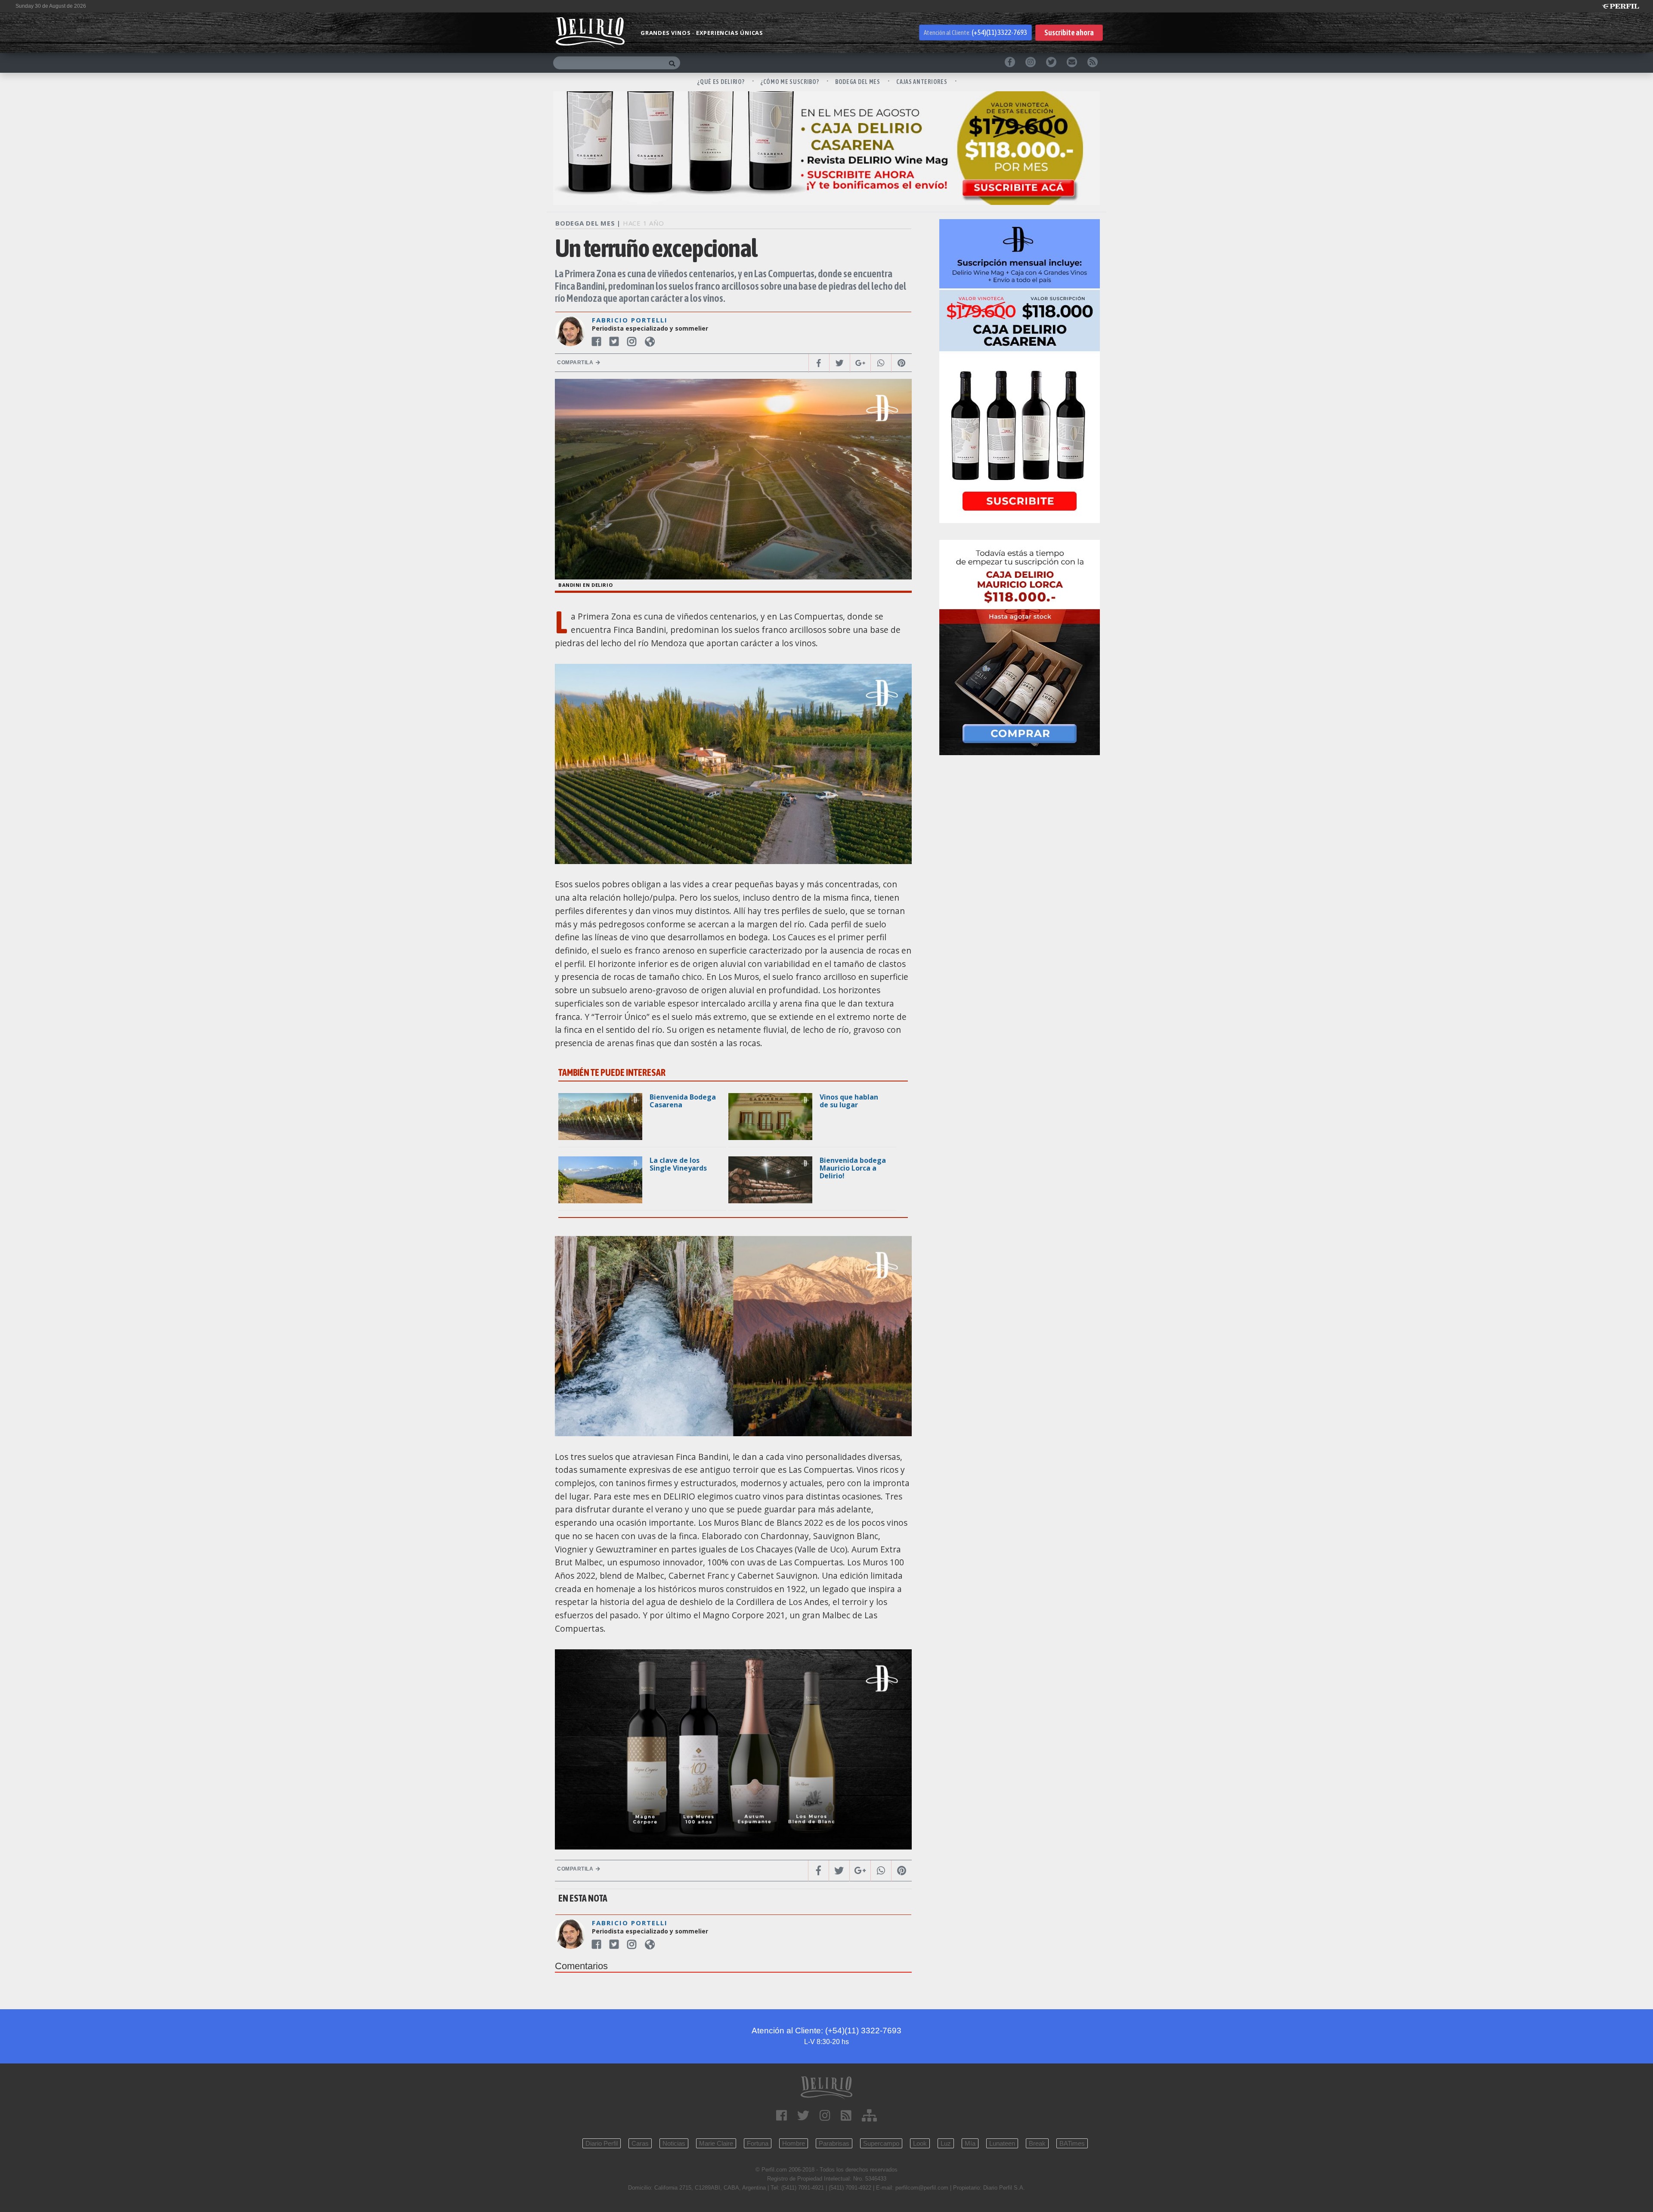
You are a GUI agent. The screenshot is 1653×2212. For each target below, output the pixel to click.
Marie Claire (716, 2143)
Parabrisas (834, 2143)
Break (1037, 2143)
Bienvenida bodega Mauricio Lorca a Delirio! (853, 1168)
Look (920, 2143)
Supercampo (881, 2143)
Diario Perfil (602, 2143)
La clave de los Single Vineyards (678, 1164)
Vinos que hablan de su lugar (849, 1101)
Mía (970, 2143)
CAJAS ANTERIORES (922, 82)
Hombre (794, 2143)
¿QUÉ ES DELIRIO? (721, 82)
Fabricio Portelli (630, 320)
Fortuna (758, 2143)
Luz (946, 2143)
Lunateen (1002, 2143)
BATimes (1072, 2143)
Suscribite (1069, 33)
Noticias (674, 2143)
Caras (640, 2143)
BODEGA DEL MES (858, 82)
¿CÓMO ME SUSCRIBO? (790, 82)
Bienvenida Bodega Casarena (683, 1101)
